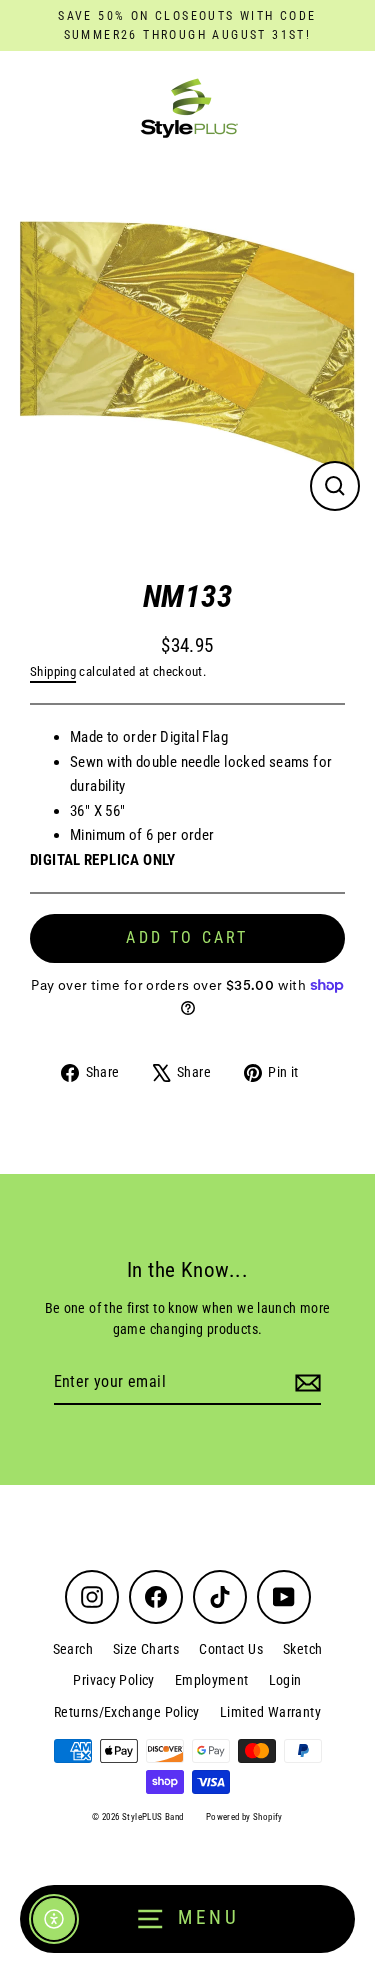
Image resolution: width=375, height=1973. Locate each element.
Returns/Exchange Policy (127, 1712)
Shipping (53, 671)
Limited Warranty (270, 1712)
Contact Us (231, 1649)
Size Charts (146, 1649)
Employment (212, 1680)
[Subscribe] (305, 1383)
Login (285, 1680)
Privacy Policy (113, 1680)
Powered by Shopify (244, 1817)
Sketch (302, 1649)
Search (73, 1649)
